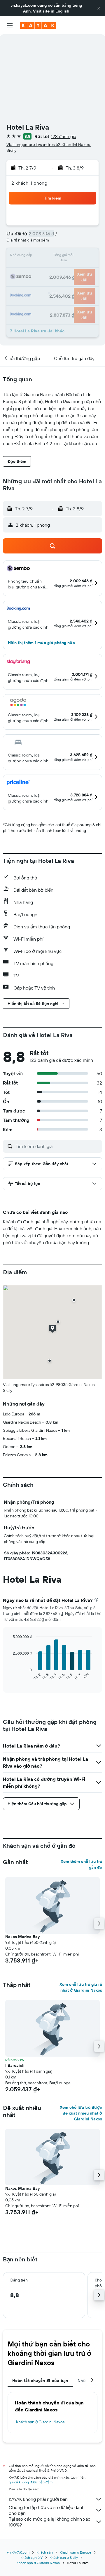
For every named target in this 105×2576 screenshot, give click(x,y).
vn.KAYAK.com (18, 2552)
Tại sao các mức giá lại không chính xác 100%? (50, 2522)
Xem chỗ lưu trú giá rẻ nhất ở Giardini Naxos (81, 1987)
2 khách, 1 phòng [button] (29, 183)
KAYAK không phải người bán (38, 2499)
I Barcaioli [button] (15, 2065)
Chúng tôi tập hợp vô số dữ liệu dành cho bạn (47, 2510)
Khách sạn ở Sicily (64, 2558)
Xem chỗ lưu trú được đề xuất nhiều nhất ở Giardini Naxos (81, 2113)
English (62, 11)
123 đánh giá (64, 136)
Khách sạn (45, 2552)
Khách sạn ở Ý (32, 2558)
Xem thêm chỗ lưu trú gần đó (81, 1864)
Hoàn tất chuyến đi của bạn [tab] (40, 2381)
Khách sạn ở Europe (76, 2552)
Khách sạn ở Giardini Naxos (40, 2422)
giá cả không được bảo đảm (31, 2482)
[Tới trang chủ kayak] (38, 25)
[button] (99, 8)
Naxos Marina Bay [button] (22, 1937)
